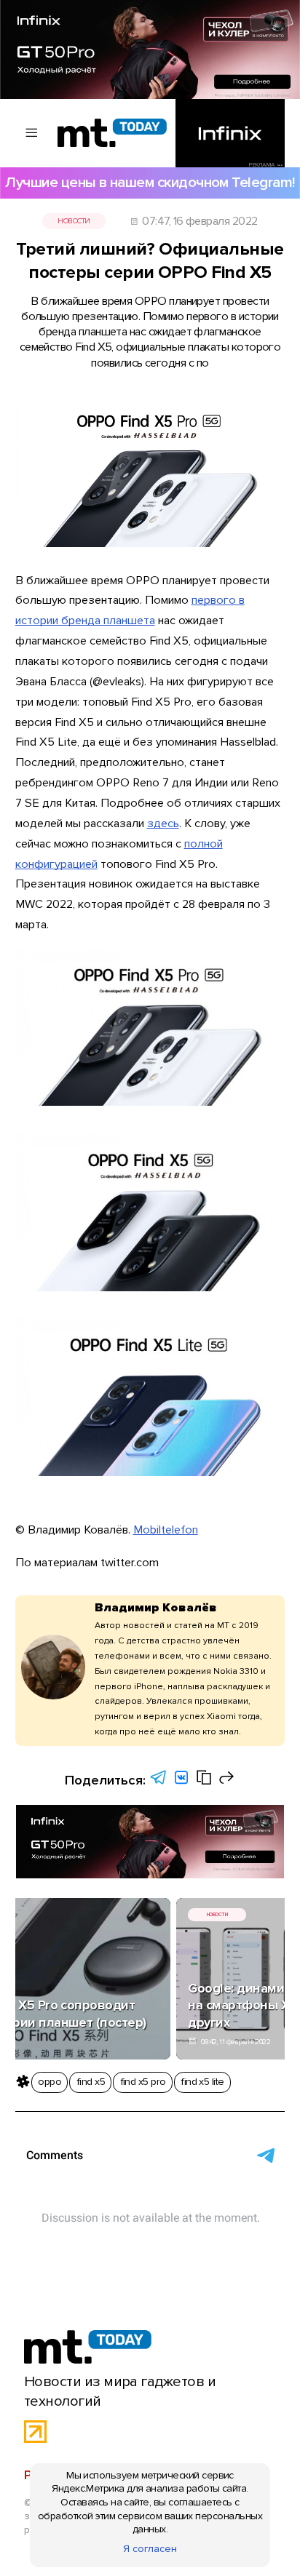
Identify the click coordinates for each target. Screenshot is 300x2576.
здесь (163, 824)
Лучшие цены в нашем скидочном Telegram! (150, 182)
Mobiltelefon (166, 1530)
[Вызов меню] (32, 133)
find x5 (91, 2082)
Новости (74, 221)
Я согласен (150, 2549)
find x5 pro (143, 2082)
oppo (50, 2082)
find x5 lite (202, 2082)
